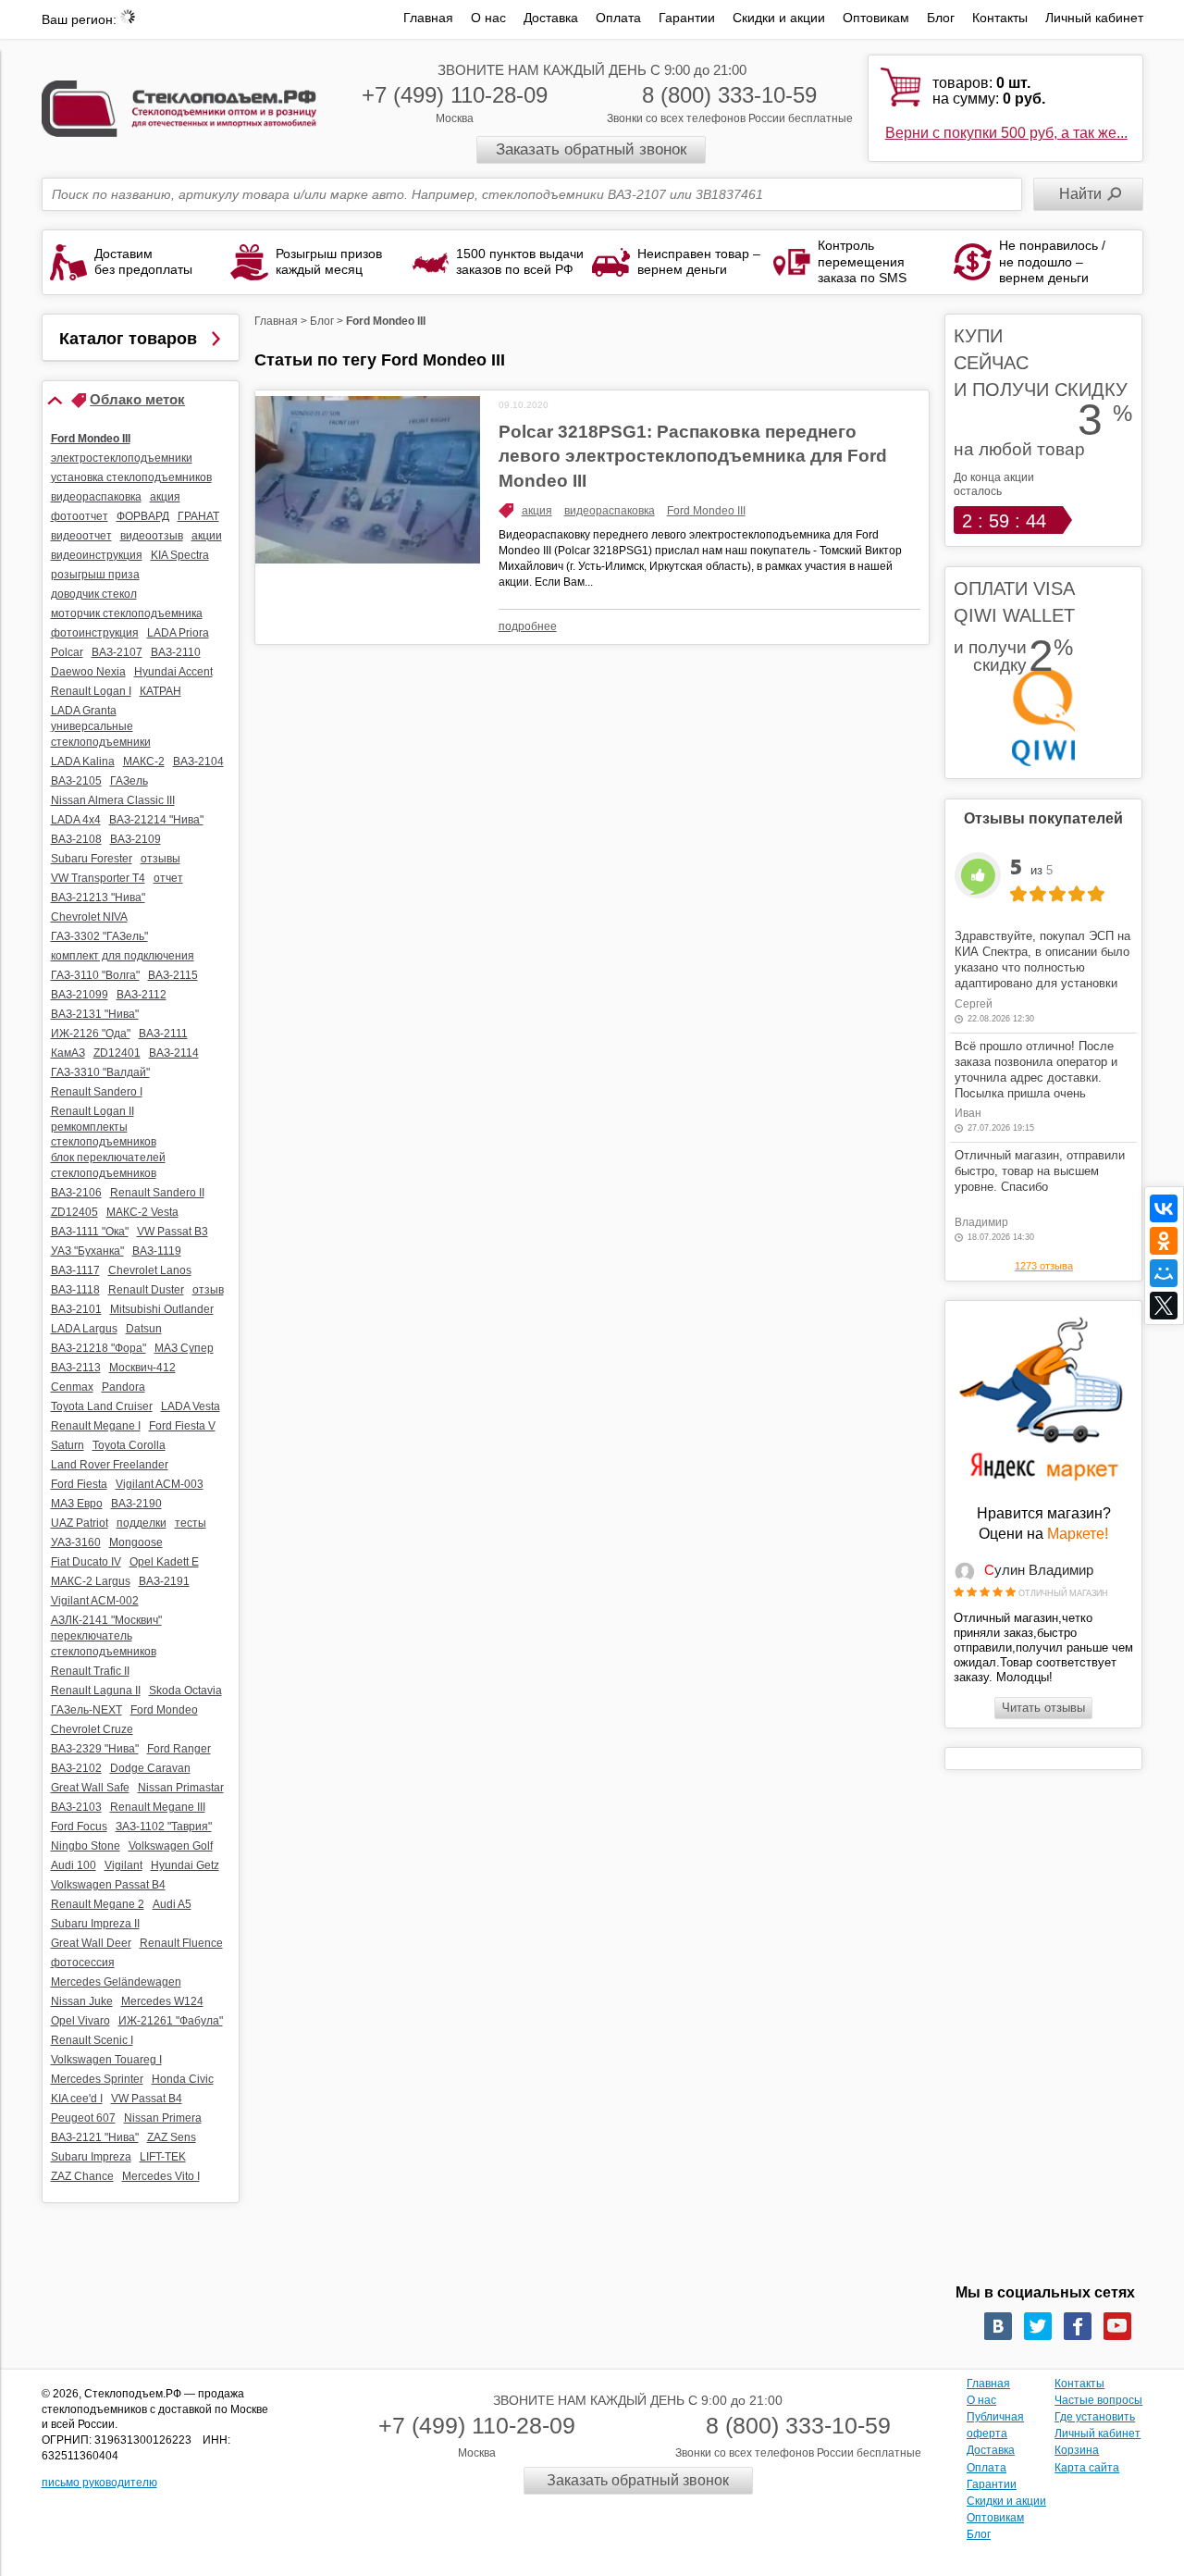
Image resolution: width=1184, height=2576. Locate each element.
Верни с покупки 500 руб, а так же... (1006, 133)
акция (537, 511)
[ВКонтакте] (1164, 1208)
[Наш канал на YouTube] (1117, 2326)
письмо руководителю (99, 2483)
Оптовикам (876, 18)
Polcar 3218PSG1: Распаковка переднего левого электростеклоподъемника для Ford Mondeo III (693, 456)
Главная (428, 18)
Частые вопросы (1098, 2400)
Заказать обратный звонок (591, 149)
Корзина (1077, 2450)
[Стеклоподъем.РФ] (179, 107)
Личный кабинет (1094, 18)
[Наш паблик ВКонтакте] (998, 2326)
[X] (1164, 1306)
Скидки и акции (779, 18)
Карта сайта (1087, 2468)
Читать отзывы (1043, 1708)
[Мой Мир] (1164, 1273)
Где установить (1095, 2417)
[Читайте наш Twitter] (1038, 2326)
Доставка (551, 18)
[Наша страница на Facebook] (1078, 2326)
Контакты (1000, 18)
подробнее (528, 626)
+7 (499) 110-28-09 (455, 95)
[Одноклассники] (1164, 1241)
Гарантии (687, 18)
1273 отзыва (1044, 1266)
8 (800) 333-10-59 (729, 95)
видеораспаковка (610, 511)
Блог (941, 18)
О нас (488, 18)
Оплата (618, 18)
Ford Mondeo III (706, 511)
